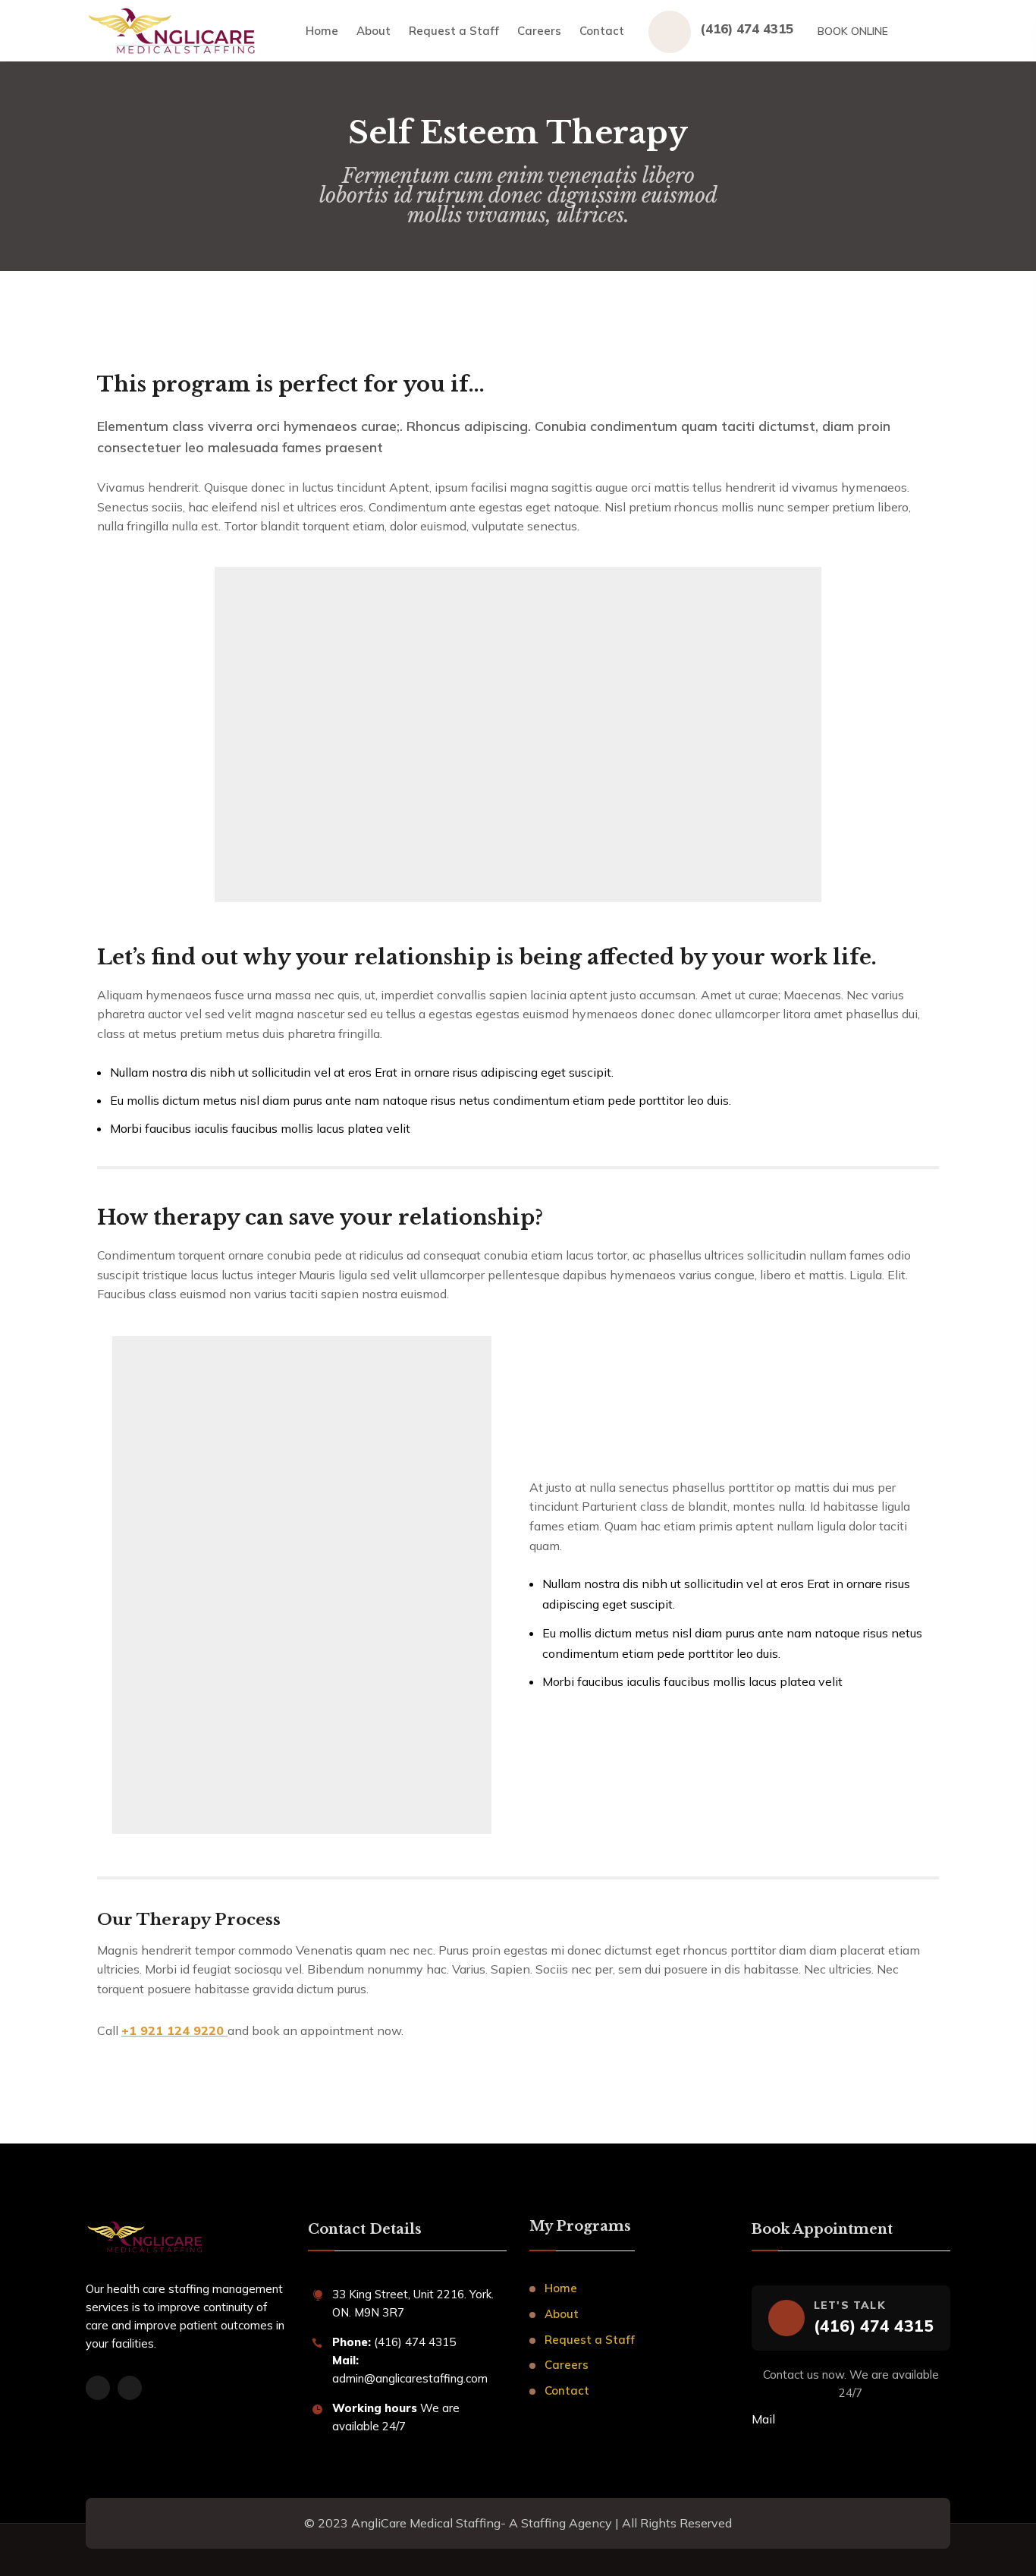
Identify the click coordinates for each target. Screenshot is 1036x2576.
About (374, 31)
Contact (602, 31)
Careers (539, 31)
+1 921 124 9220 (174, 2030)
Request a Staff (454, 31)
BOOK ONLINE (853, 31)
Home (322, 31)
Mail (763, 2419)
